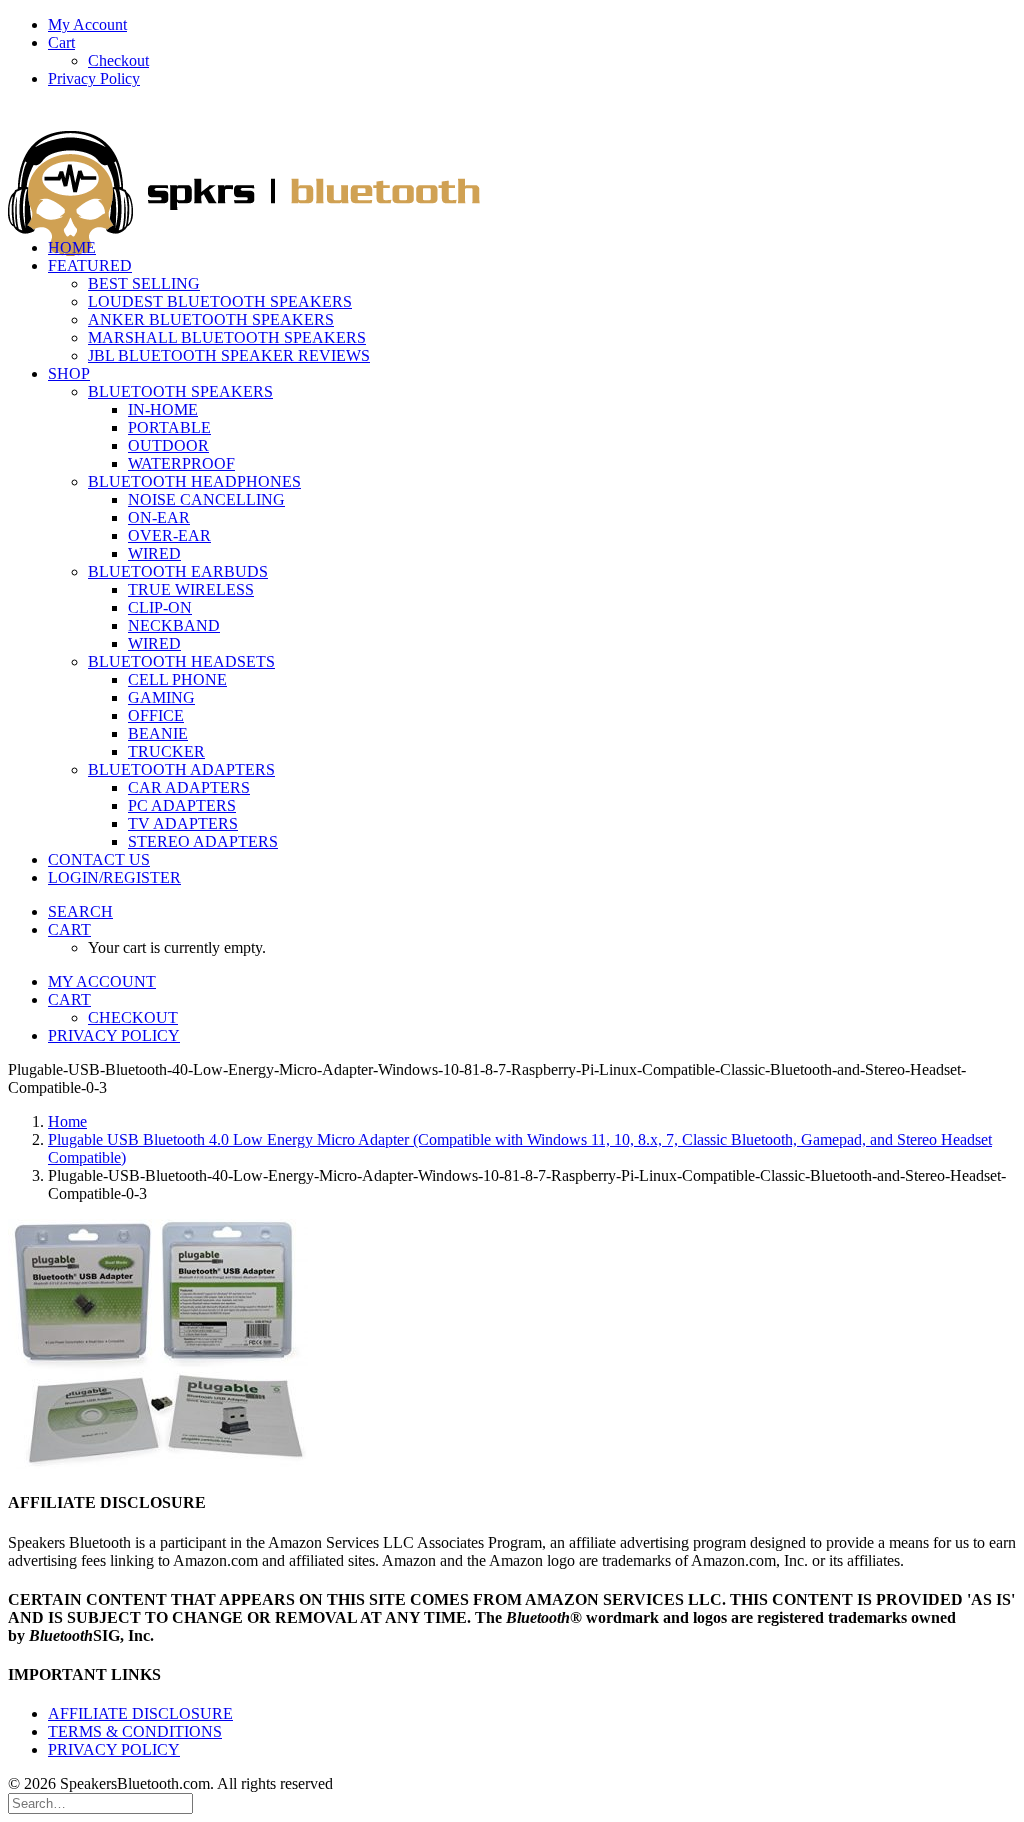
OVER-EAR (169, 535)
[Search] (100, 1802)
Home (67, 1121)
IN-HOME (163, 409)
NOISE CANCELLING (206, 499)
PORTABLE (169, 427)
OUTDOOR (168, 445)
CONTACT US (99, 859)
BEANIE (158, 733)
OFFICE (156, 715)
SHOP (69, 373)
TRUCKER (166, 751)
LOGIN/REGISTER (114, 877)
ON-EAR (159, 517)
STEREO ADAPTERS (203, 841)
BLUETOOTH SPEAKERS (180, 391)
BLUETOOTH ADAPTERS (181, 769)
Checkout (118, 60)
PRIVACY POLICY (114, 1749)
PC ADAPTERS (182, 805)
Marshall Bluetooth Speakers (227, 337)
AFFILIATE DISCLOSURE (140, 1713)
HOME (72, 247)
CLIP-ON (160, 607)
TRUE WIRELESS (191, 589)
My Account (87, 24)
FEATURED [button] (90, 265)
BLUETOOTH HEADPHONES (194, 481)
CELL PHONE (177, 679)
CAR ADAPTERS (189, 787)
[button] (80, 911)
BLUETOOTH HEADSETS (181, 661)
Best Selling (144, 283)
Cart (61, 42)
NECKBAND (174, 625)
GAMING (161, 697)
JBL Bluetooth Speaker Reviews (229, 355)
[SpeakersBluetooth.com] (512, 163)
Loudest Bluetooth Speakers (220, 301)
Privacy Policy (94, 78)
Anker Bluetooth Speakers (211, 319)
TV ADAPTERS (183, 823)
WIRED (154, 553)
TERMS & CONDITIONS (135, 1731)
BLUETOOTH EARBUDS (178, 571)
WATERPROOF (181, 463)
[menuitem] (532, 25)
